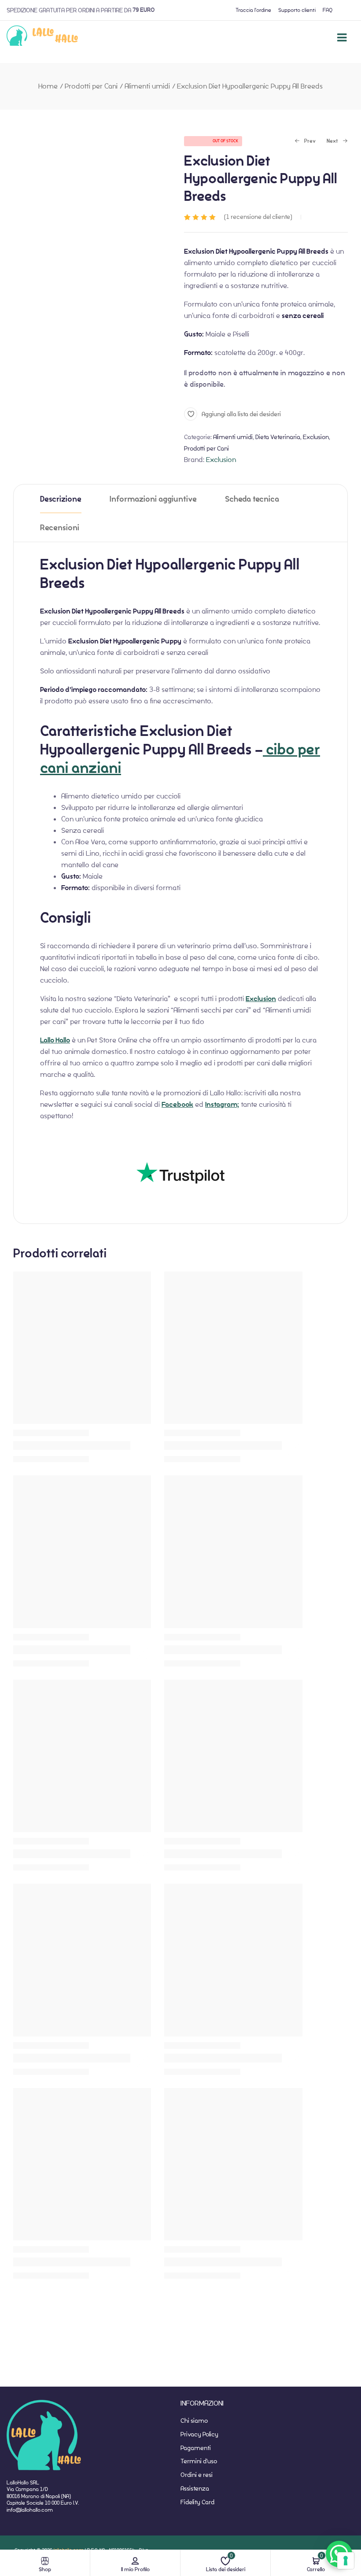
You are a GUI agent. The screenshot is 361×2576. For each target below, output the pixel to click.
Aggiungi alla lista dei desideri (241, 414)
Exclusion (316, 437)
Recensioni (60, 528)
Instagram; (222, 1105)
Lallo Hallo (55, 1040)
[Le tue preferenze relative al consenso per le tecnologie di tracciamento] (346, 2561)
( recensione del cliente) (258, 217)
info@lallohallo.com (30, 2510)
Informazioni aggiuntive (153, 499)
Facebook (177, 1105)
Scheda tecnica (252, 499)
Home (48, 86)
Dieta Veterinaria (278, 437)
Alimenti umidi (147, 86)
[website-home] (42, 37)
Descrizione (61, 499)
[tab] (61, 499)
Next (332, 142)
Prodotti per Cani (91, 86)
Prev (305, 142)
